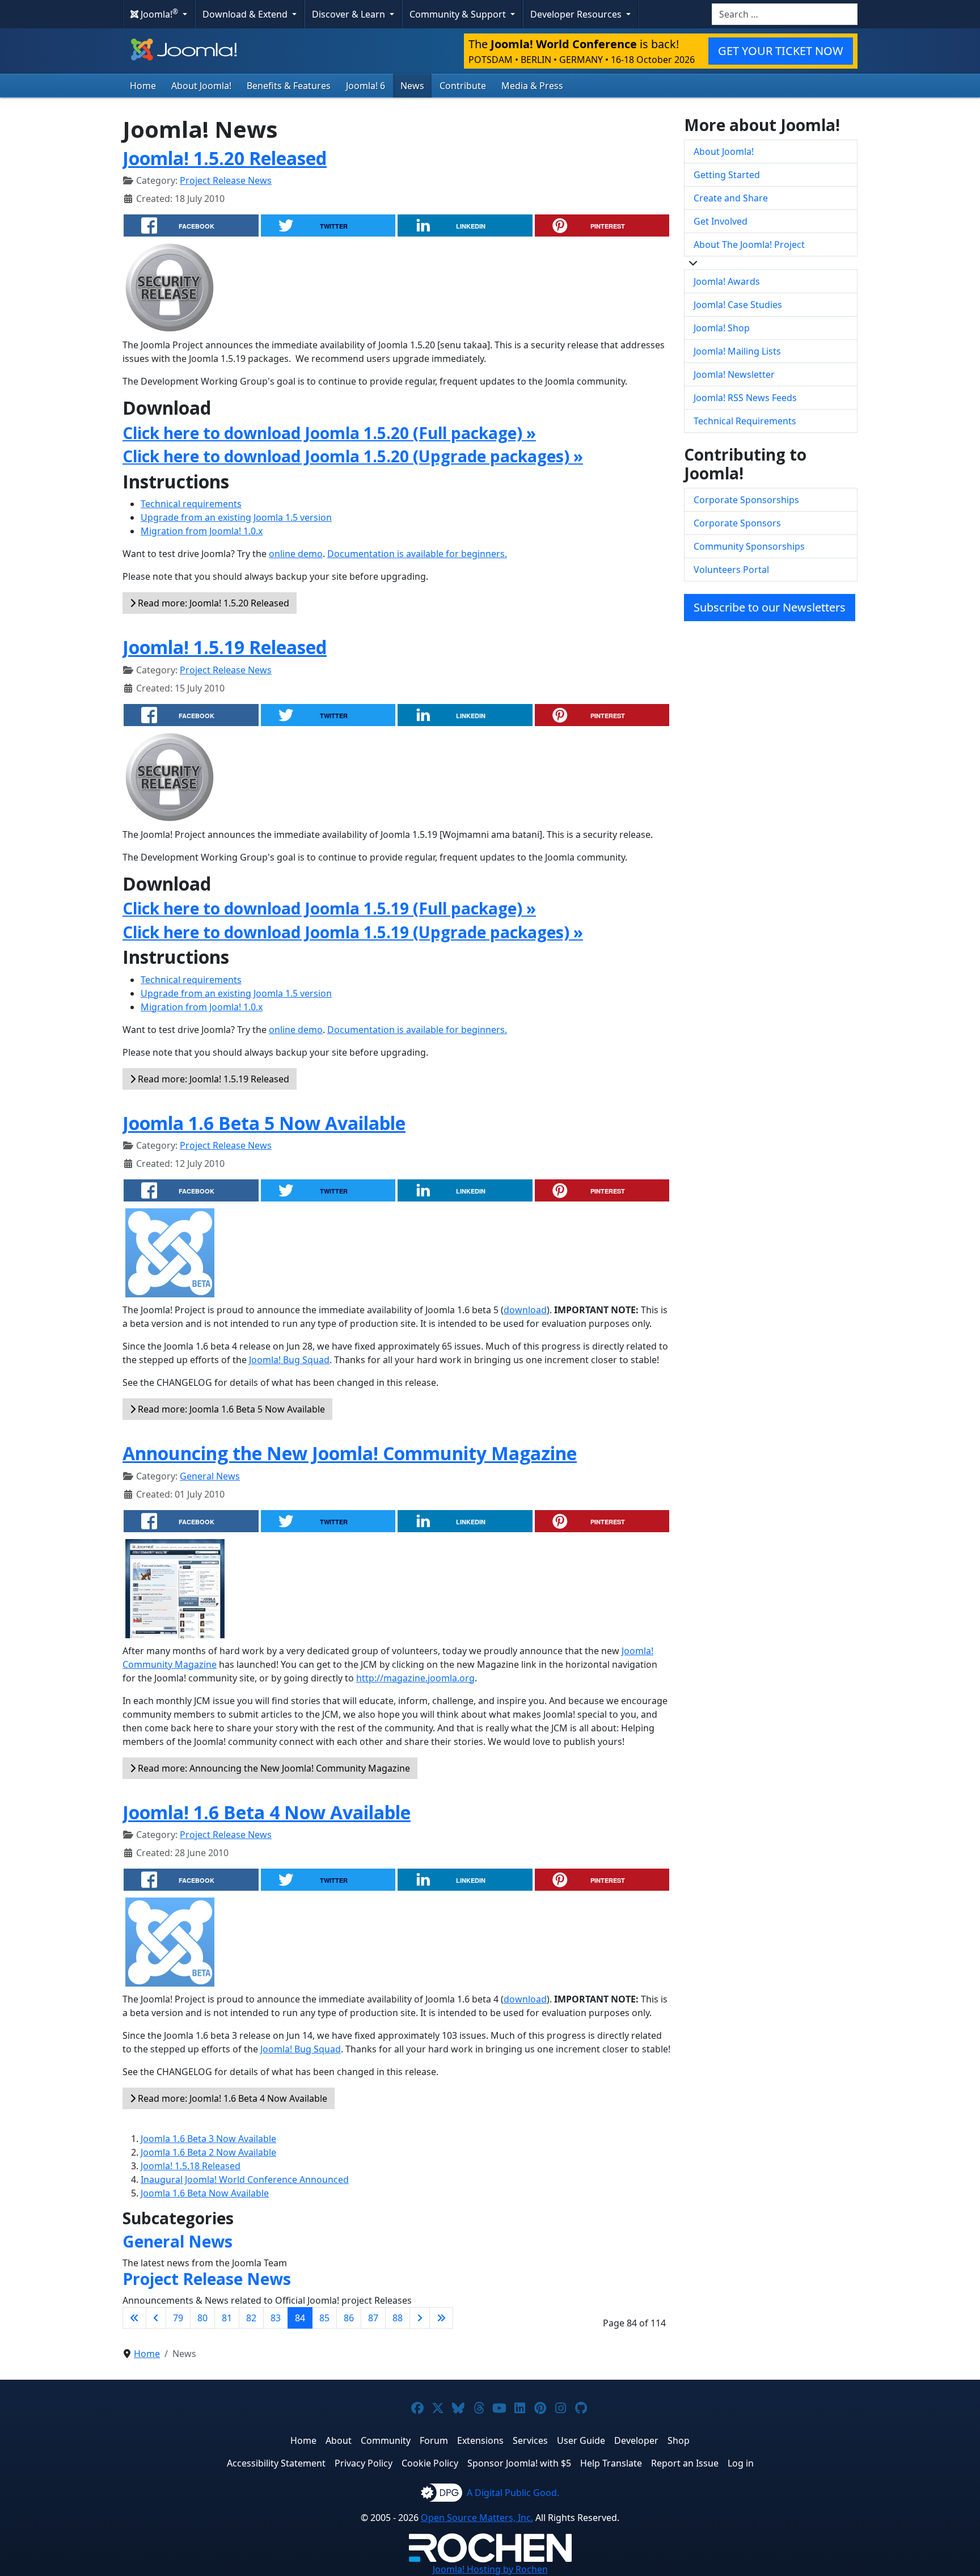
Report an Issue (685, 2463)
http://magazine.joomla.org (415, 1678)
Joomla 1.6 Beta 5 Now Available (264, 1123)
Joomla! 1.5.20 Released (225, 158)
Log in (741, 2463)
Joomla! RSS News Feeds (745, 398)
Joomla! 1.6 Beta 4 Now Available (267, 1812)
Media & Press (532, 86)
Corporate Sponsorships (746, 500)
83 (276, 2318)
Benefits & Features (289, 86)
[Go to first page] (134, 2318)
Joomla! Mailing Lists (737, 351)
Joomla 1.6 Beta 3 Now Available (208, 2139)
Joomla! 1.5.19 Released (225, 647)
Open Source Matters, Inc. (477, 2518)
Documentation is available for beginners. (417, 554)
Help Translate (611, 2463)
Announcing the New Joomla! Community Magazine (350, 1453)
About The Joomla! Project (749, 244)
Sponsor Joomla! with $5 (519, 2463)
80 (202, 2318)
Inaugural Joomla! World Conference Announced (245, 2179)
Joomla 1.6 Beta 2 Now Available (208, 2152)
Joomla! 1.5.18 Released (191, 2166)
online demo (296, 554)
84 (300, 2318)
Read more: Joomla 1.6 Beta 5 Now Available (230, 1409)
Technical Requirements (745, 421)
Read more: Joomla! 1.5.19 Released (212, 1079)
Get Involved (721, 221)
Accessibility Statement (276, 2463)
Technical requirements (191, 504)
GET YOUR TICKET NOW (781, 51)
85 (324, 2318)
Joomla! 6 (366, 86)
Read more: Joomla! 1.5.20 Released (212, 603)
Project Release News (226, 180)
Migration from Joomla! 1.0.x (202, 531)
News (412, 86)
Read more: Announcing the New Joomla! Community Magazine (273, 1768)
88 (398, 2318)
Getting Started (727, 175)
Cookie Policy (430, 2463)
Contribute (463, 86)
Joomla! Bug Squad (289, 1360)
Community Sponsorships (749, 546)
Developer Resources (577, 14)
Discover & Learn (350, 14)
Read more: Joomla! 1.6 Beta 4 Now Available (231, 2098)
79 (178, 2318)
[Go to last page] (441, 2318)
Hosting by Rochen (490, 2569)
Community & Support (459, 14)
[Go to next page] (420, 2318)
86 (349, 2318)
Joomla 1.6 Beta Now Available (205, 2193)
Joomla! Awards (727, 281)
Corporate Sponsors (737, 523)
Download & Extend (246, 14)
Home (143, 86)
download (525, 1310)
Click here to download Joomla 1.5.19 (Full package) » (329, 908)
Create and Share (731, 198)
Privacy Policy (364, 2463)
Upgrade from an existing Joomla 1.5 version (236, 517)
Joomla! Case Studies (738, 305)
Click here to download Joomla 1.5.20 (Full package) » (329, 433)
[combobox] (785, 14)
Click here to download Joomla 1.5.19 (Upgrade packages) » (353, 932)
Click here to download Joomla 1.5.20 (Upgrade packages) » (353, 456)
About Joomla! (201, 86)
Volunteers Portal (731, 570)
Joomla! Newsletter (734, 374)
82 (251, 2318)
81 (227, 2318)
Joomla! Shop (722, 328)
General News (210, 1476)
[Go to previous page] (156, 2318)
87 (373, 2318)
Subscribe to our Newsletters (770, 607)
